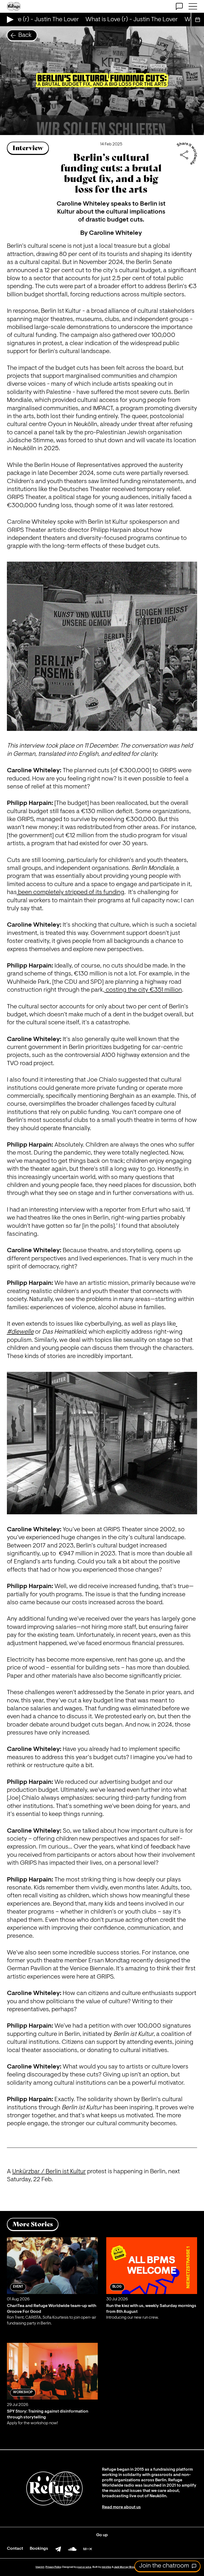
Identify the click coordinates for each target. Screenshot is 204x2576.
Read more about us (121, 2507)
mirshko (107, 2567)
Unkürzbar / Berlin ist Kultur (49, 2172)
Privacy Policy (53, 2567)
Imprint (40, 2567)
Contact (15, 2549)
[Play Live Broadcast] (9, 19)
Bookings (39, 2549)
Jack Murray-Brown (126, 2567)
